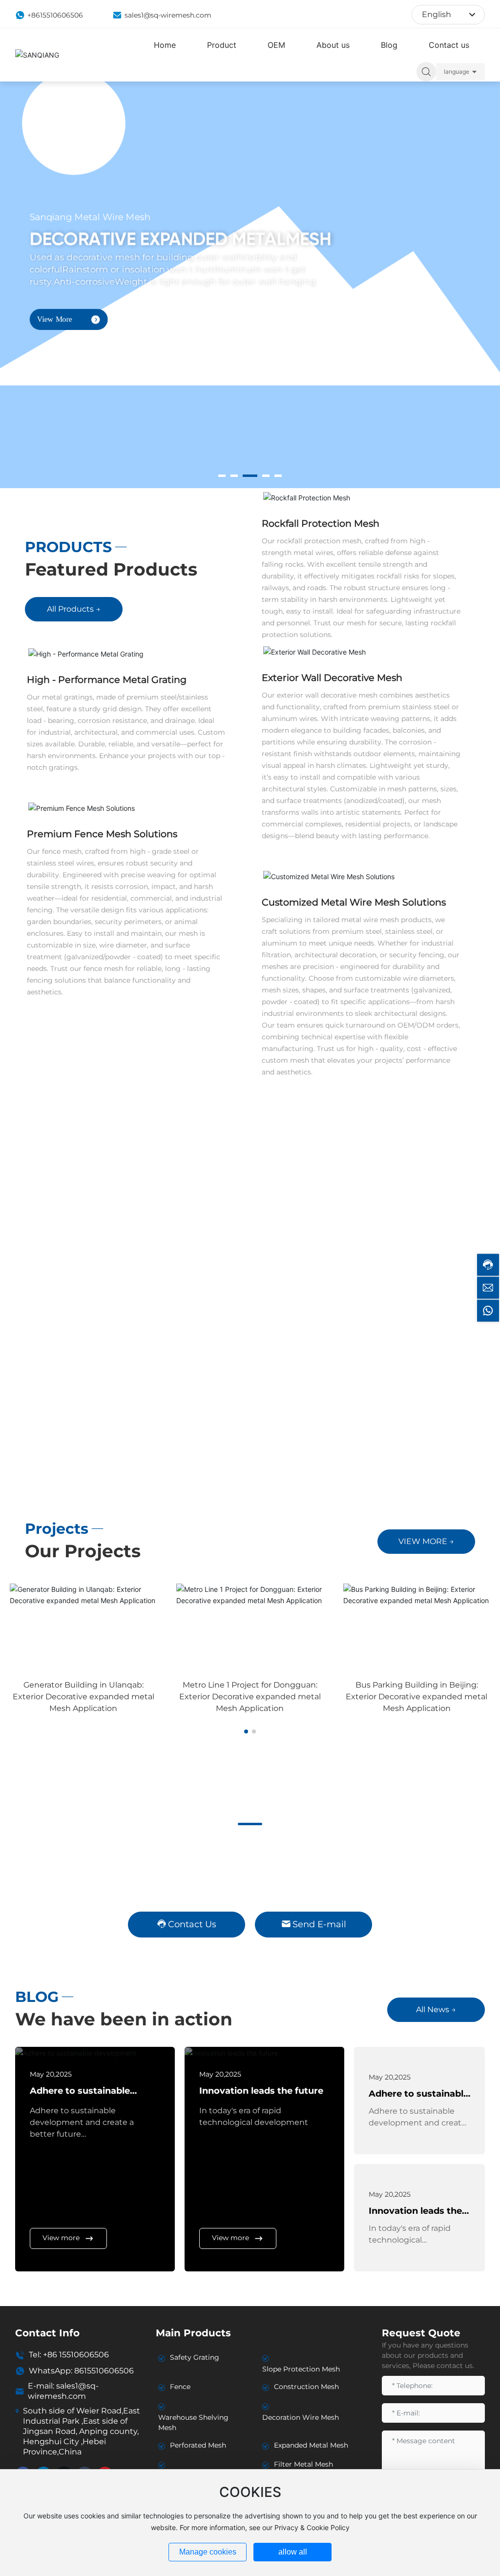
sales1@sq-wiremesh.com (168, 15)
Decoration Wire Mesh (301, 2417)
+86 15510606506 (76, 2355)
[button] (222, 476)
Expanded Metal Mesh (311, 2445)
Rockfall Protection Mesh (321, 523)
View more (61, 2238)
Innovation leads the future (261, 2091)
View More (55, 316)
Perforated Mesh (198, 2445)
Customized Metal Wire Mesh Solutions (354, 902)
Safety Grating (195, 2357)
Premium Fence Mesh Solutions (102, 834)
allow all (293, 2552)
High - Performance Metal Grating (107, 680)
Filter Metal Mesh (303, 2464)
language (457, 72)
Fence (180, 2387)
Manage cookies (208, 2552)
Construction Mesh (306, 2387)
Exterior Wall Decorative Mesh (332, 678)
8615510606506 (104, 2371)
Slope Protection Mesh (301, 2369)
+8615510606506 (55, 15)
